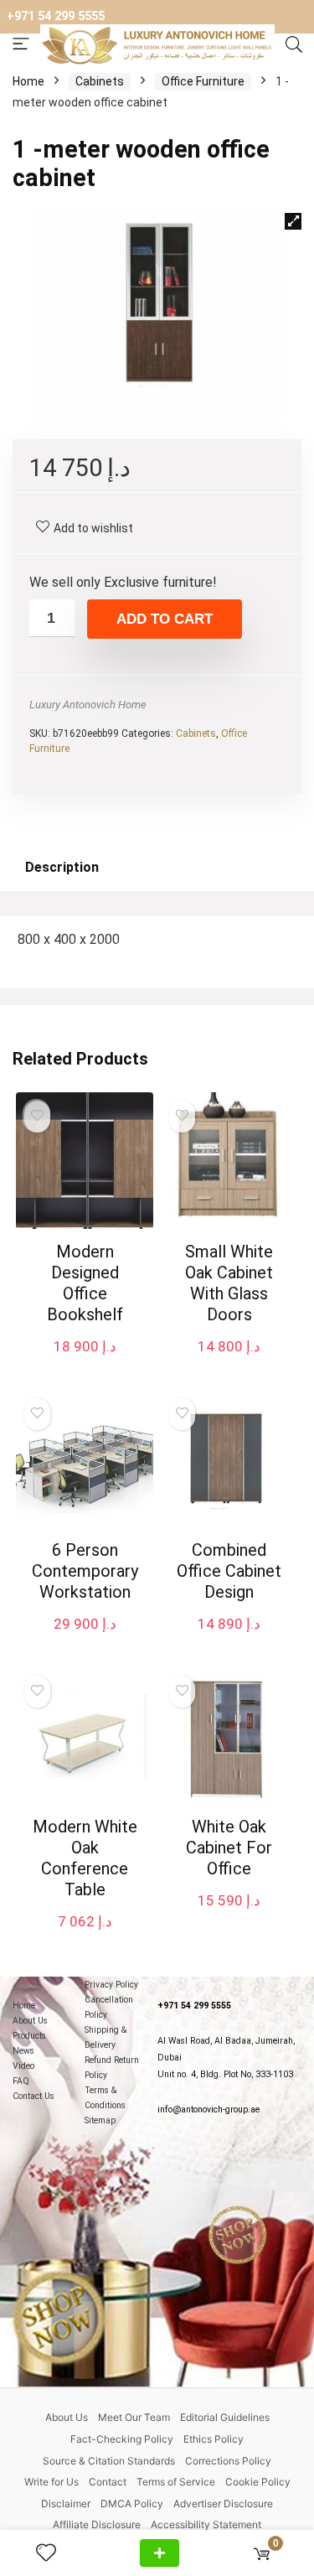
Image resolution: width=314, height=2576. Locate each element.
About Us (30, 2021)
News (23, 2051)
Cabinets (100, 81)
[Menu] (21, 45)
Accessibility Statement (206, 2524)
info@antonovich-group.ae (208, 2110)
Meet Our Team (134, 2417)
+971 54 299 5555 (56, 16)
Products (29, 2036)
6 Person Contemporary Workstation (85, 1571)
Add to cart (165, 619)
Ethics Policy (214, 2439)
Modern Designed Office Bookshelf (85, 1283)
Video (23, 2066)
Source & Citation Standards (109, 2461)
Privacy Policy (111, 1985)
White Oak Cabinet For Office (229, 1848)
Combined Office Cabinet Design (229, 1571)
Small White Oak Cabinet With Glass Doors (229, 1283)
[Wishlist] (53, 2553)
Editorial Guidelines (225, 2417)
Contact (108, 2482)
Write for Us (51, 2482)
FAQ (21, 2081)
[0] (262, 2553)
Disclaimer (66, 2503)
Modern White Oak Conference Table (85, 1858)
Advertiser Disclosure (223, 2503)
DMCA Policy (132, 2503)
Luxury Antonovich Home (88, 705)
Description (62, 867)
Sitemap (100, 2120)
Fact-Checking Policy (122, 2439)
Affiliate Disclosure (97, 2524)
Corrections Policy (228, 2461)
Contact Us (33, 2096)
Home (28, 81)
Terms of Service (176, 2482)
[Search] (294, 45)
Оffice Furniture (203, 81)
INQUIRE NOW (160, 2553)
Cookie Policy (258, 2482)
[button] (293, 221)
